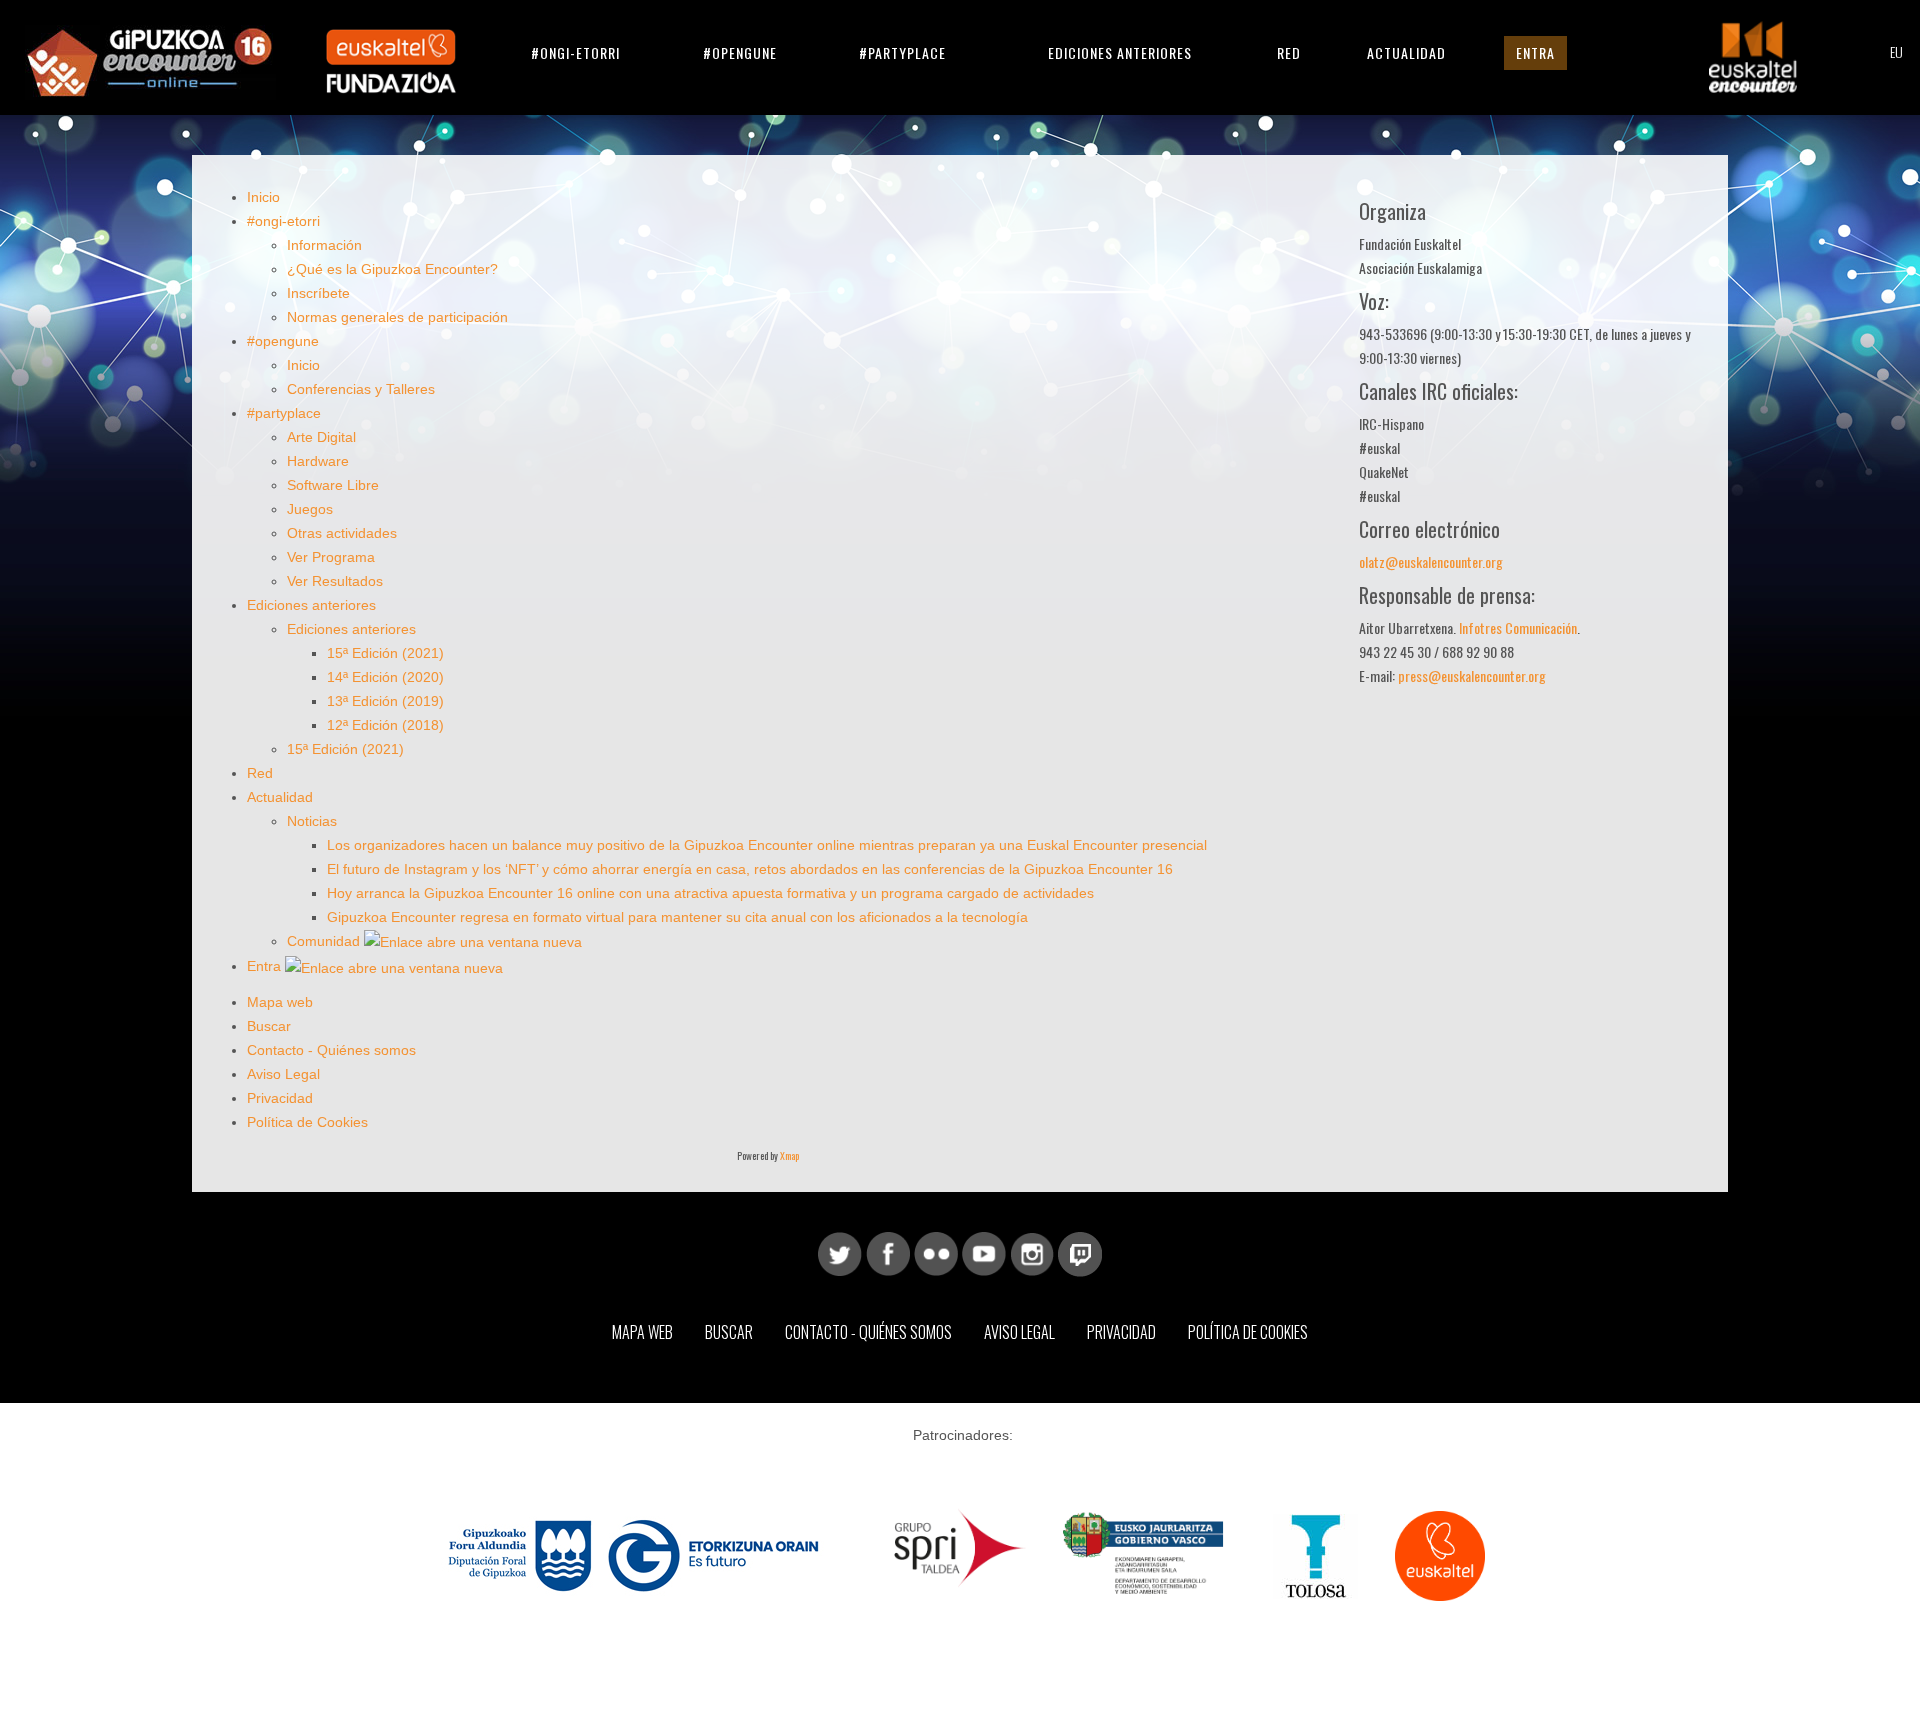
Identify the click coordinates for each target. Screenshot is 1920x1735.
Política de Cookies (307, 1122)
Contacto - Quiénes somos (331, 1050)
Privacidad (280, 1098)
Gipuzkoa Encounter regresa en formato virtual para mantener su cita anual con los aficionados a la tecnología (677, 917)
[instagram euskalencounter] (1032, 1253)
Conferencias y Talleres (361, 389)
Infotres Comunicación (1518, 627)
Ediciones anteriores (1120, 52)
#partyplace (902, 52)
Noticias (312, 821)
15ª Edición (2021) (385, 653)
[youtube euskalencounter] (984, 1253)
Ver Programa (331, 557)
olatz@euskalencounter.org (1431, 561)
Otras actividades (342, 533)
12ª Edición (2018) (385, 725)
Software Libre (333, 485)
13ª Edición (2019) (385, 701)
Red (1289, 52)
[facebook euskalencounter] (888, 1253)
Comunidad (325, 941)
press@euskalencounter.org (1472, 675)
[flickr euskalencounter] (936, 1253)
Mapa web (280, 1002)
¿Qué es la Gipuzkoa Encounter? (392, 269)
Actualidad (1406, 52)
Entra (1535, 52)
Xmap (789, 1155)
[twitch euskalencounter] (1080, 1253)
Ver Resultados (335, 581)
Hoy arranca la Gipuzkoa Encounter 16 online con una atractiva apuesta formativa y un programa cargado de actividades (710, 893)
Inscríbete (318, 293)
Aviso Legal (283, 1074)
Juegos (310, 509)
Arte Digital (321, 437)
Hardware (318, 461)
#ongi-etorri (575, 52)
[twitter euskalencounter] (840, 1253)
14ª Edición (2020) (385, 677)
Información (324, 245)
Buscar (269, 1026)
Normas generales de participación (397, 317)
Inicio (263, 197)
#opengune (740, 52)
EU (1896, 51)
